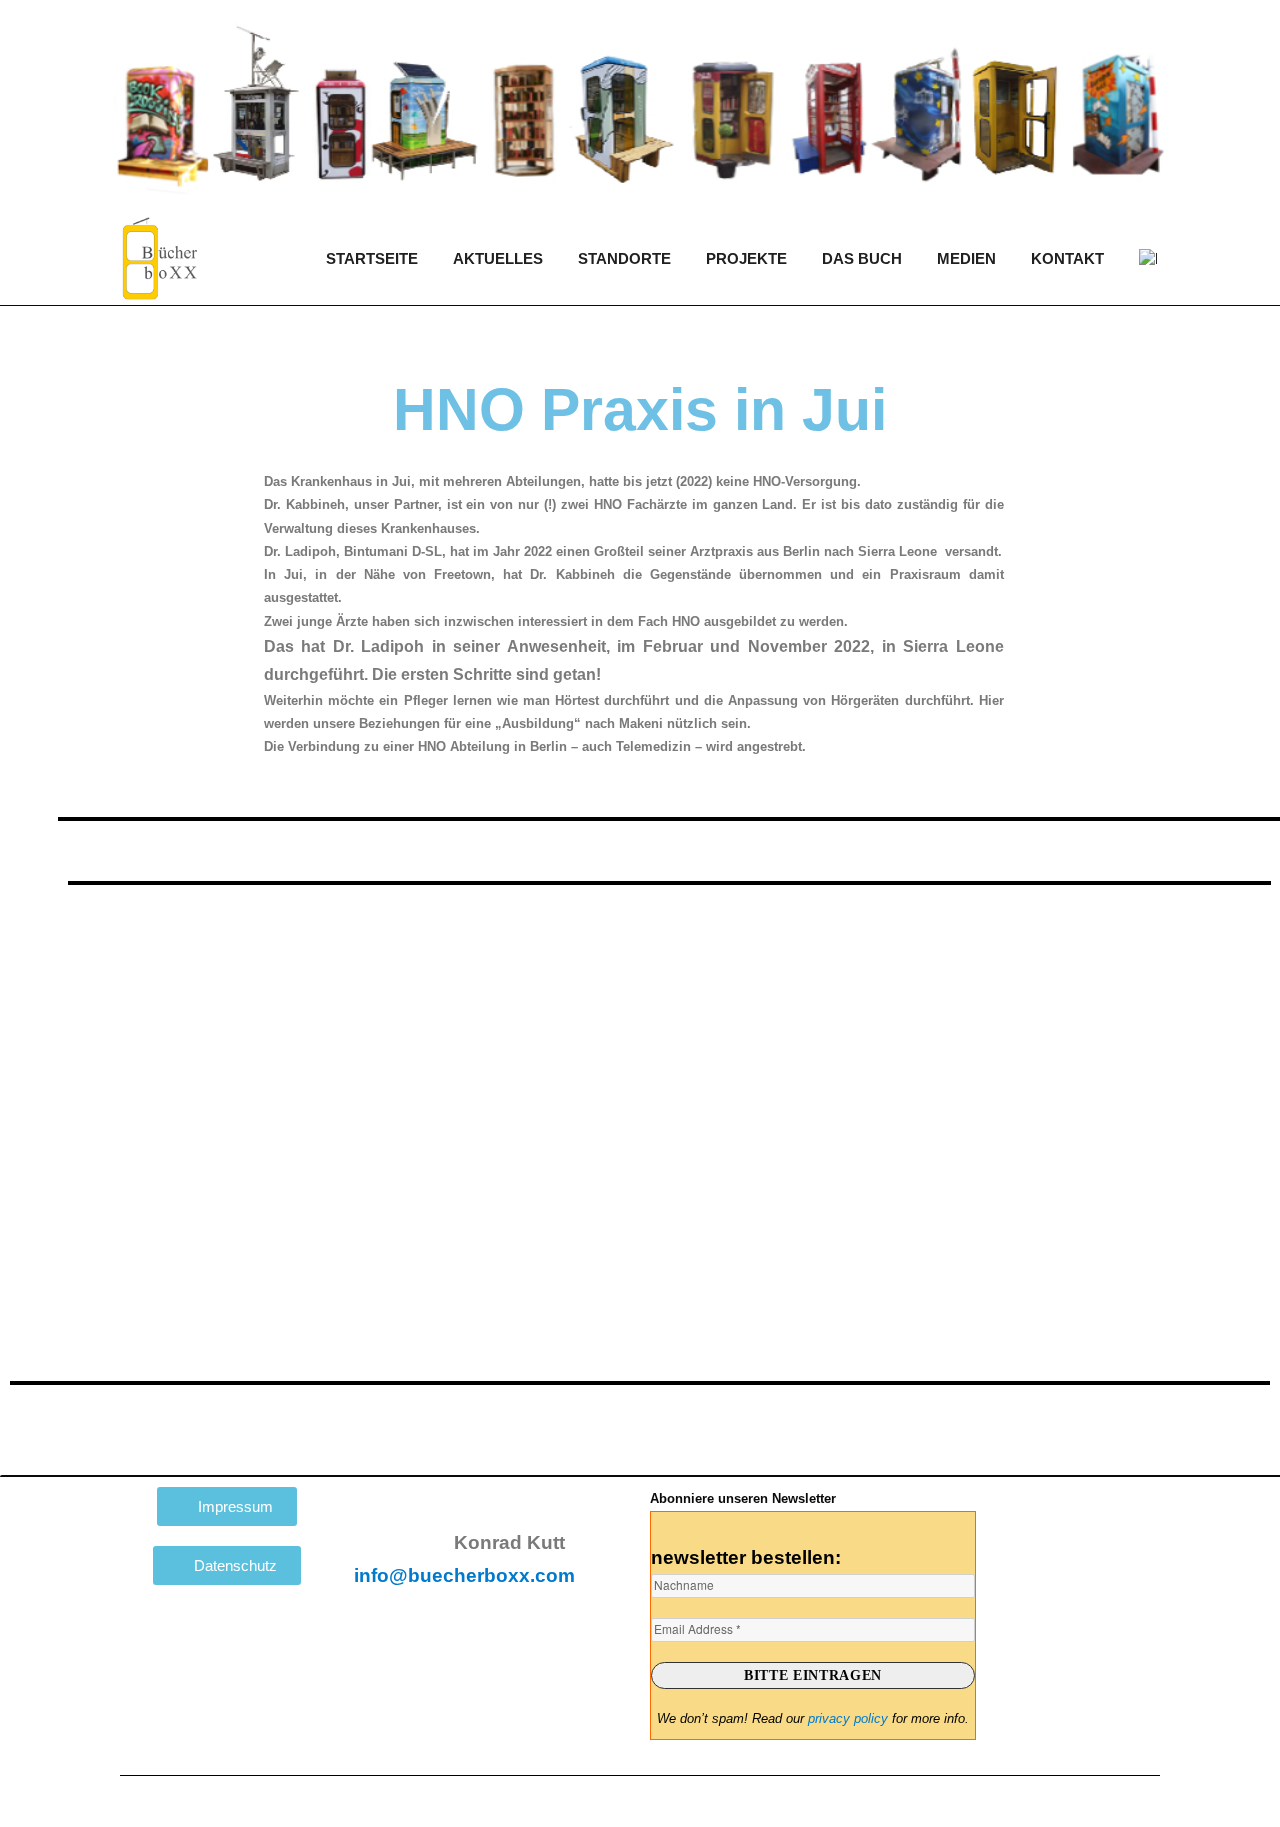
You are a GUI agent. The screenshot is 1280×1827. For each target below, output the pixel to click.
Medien (966, 258)
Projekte (746, 258)
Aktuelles (498, 258)
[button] (1262, 1027)
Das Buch (862, 258)
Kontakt (1067, 258)
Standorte (624, 258)
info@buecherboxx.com (464, 1575)
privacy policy (848, 1718)
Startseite (372, 258)
